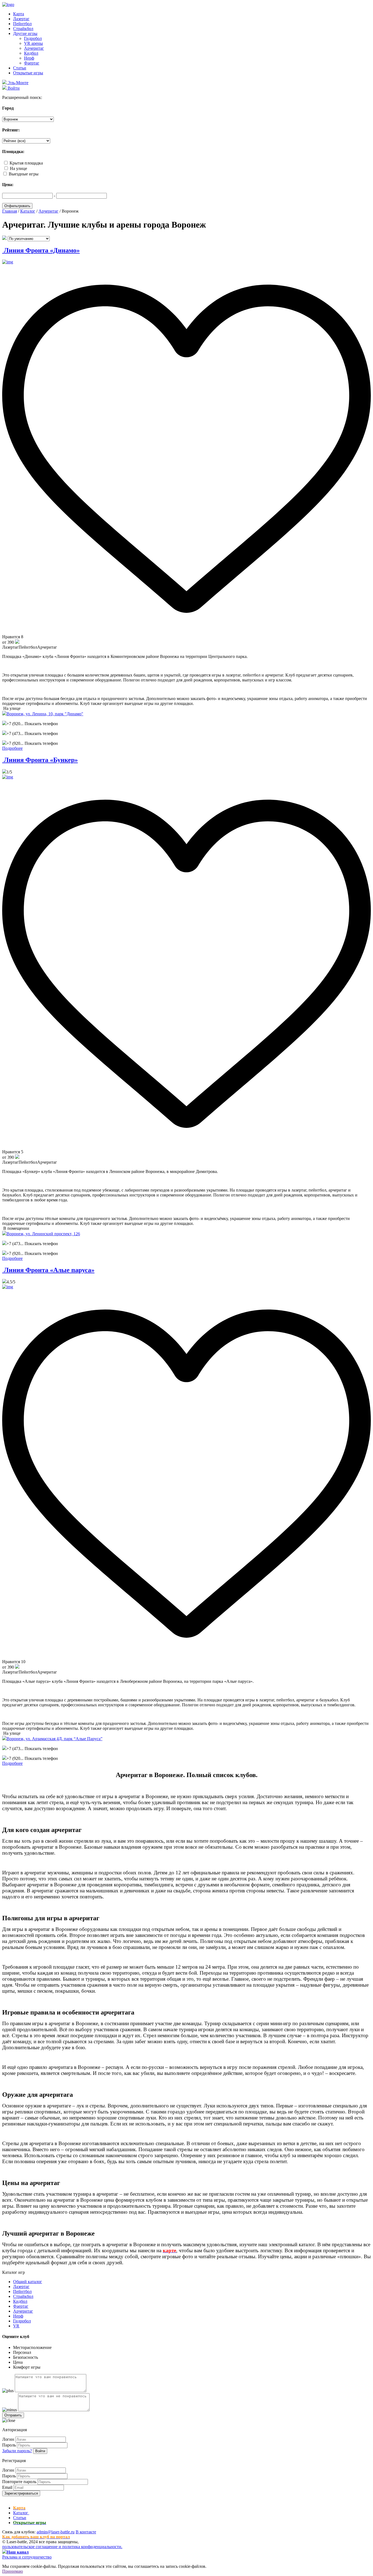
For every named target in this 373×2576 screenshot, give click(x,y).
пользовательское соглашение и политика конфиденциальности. (62, 2547)
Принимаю (13, 2571)
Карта (19, 14)
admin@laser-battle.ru (56, 2532)
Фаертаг (32, 63)
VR (16, 2326)
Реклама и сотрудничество (27, 2557)
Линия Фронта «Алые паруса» (48, 1270)
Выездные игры (24, 174)
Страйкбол (23, 29)
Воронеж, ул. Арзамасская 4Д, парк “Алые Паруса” (54, 1739)
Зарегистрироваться (21, 2493)
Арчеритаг (34, 48)
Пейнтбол (22, 24)
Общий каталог (28, 2282)
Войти (40, 2451)
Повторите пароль (19, 2482)
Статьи (20, 68)
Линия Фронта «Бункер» (40, 760)
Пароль (9, 2445)
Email (7, 2487)
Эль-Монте (17, 83)
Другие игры (25, 33)
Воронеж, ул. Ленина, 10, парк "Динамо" (45, 714)
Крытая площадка (26, 163)
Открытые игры (28, 73)
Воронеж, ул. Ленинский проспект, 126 (43, 1234)
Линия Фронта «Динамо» (41, 250)
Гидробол (33, 38)
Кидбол (31, 53)
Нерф (29, 58)
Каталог (21, 2513)
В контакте (86, 2532)
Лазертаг (21, 19)
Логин (8, 2439)
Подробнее (12, 748)
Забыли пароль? (17, 2451)
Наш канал (18, 2552)
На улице (18, 168)
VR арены (33, 43)
